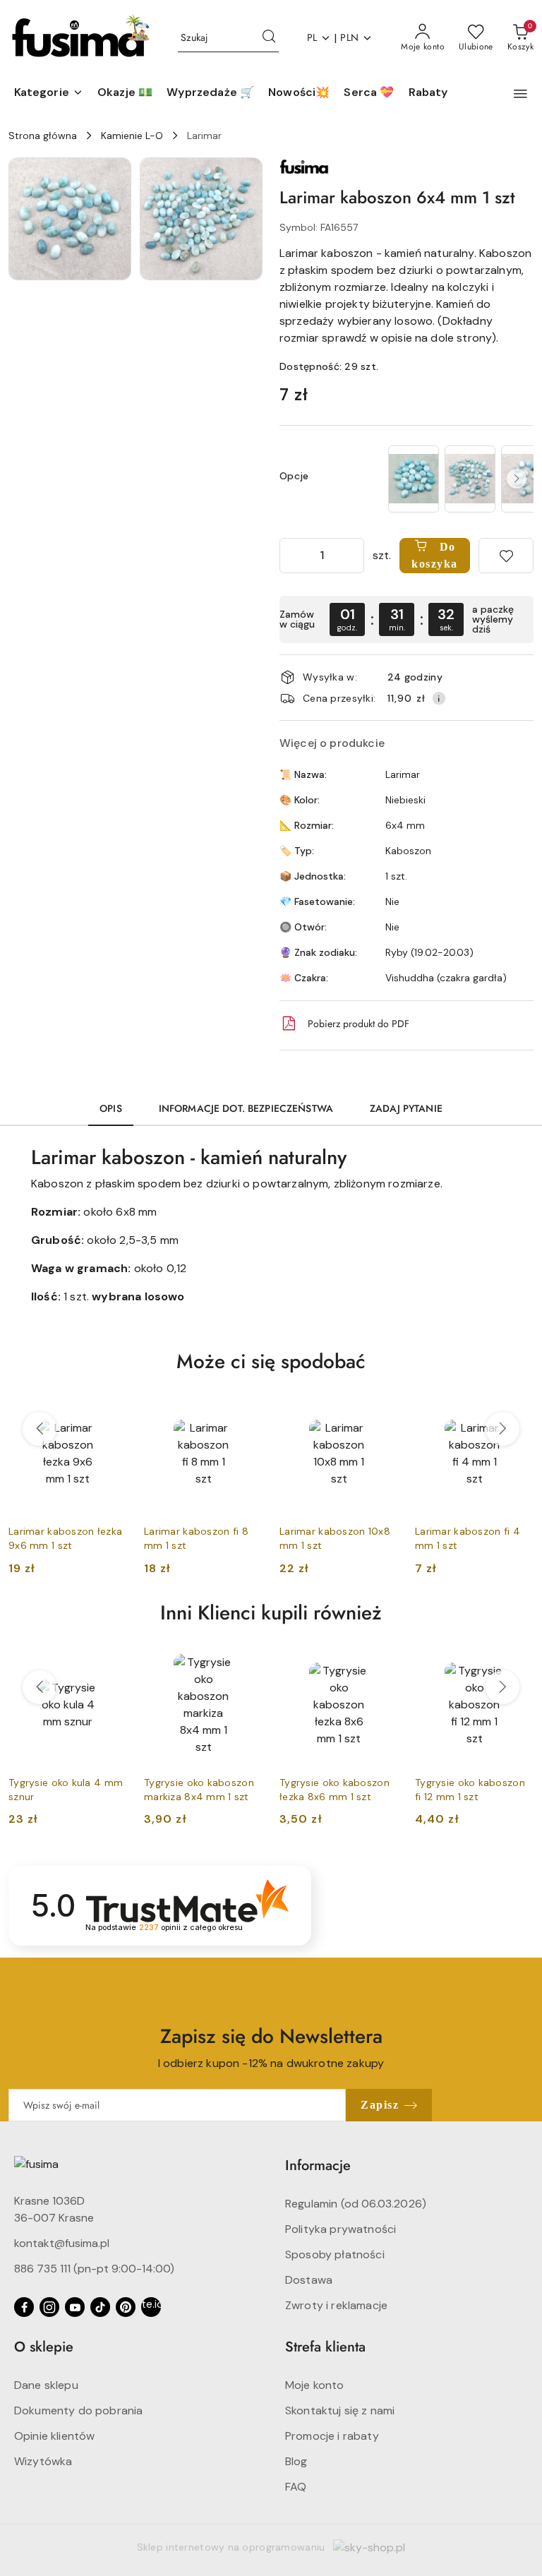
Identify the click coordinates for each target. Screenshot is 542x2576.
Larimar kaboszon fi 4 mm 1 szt (468, 1538)
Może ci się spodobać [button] (271, 1361)
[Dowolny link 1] (151, 2307)
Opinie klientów (54, 2436)
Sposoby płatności (335, 2254)
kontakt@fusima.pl (62, 2243)
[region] (459, 479)
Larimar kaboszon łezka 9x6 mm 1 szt (65, 1538)
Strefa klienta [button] (325, 2347)
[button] (49, 93)
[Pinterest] (126, 2307)
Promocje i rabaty (332, 2436)
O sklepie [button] (44, 2347)
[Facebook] (24, 2307)
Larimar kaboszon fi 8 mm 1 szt (196, 1538)
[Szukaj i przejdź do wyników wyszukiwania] (269, 38)
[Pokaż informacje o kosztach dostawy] (439, 698)
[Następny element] (517, 479)
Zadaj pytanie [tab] (406, 1108)
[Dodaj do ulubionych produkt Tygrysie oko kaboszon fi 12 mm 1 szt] (517, 1662)
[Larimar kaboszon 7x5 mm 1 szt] (470, 479)
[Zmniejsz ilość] (291, 556)
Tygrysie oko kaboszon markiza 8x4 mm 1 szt (199, 1790)
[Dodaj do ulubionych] (506, 556)
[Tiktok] (100, 2307)
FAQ (296, 2487)
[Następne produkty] (502, 1429)
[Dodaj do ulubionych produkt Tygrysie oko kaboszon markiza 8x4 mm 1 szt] (246, 1662)
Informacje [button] (318, 2165)
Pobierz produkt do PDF (359, 1024)
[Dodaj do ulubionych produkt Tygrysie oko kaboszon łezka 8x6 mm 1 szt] (382, 1662)
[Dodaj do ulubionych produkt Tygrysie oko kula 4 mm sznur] (111, 1662)
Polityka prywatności (341, 2229)
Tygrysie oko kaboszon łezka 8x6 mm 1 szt (335, 1790)
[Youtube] (75, 2307)
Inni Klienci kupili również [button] (271, 1613)
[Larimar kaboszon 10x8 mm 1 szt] (414, 479)
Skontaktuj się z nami (340, 2410)
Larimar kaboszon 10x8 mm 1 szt (335, 1538)
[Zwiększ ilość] (353, 556)
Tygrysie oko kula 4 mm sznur (66, 1790)
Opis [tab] (111, 1108)
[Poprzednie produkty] (40, 1429)
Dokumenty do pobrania (78, 2410)
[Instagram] (49, 2307)
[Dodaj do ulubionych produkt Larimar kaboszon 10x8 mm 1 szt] (382, 1410)
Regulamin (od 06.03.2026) (356, 2204)
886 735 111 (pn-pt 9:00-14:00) (94, 2269)
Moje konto (315, 2385)
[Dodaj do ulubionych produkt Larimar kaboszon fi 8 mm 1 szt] (246, 1410)
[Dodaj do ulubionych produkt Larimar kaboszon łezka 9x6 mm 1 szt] (111, 1410)
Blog (296, 2461)
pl (312, 37)
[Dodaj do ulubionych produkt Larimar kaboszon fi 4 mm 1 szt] (517, 1410)
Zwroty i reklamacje (336, 2305)
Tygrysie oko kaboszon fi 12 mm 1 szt (470, 1790)
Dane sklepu (46, 2385)
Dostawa (309, 2280)
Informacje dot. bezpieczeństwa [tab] (246, 1108)
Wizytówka (43, 2461)
